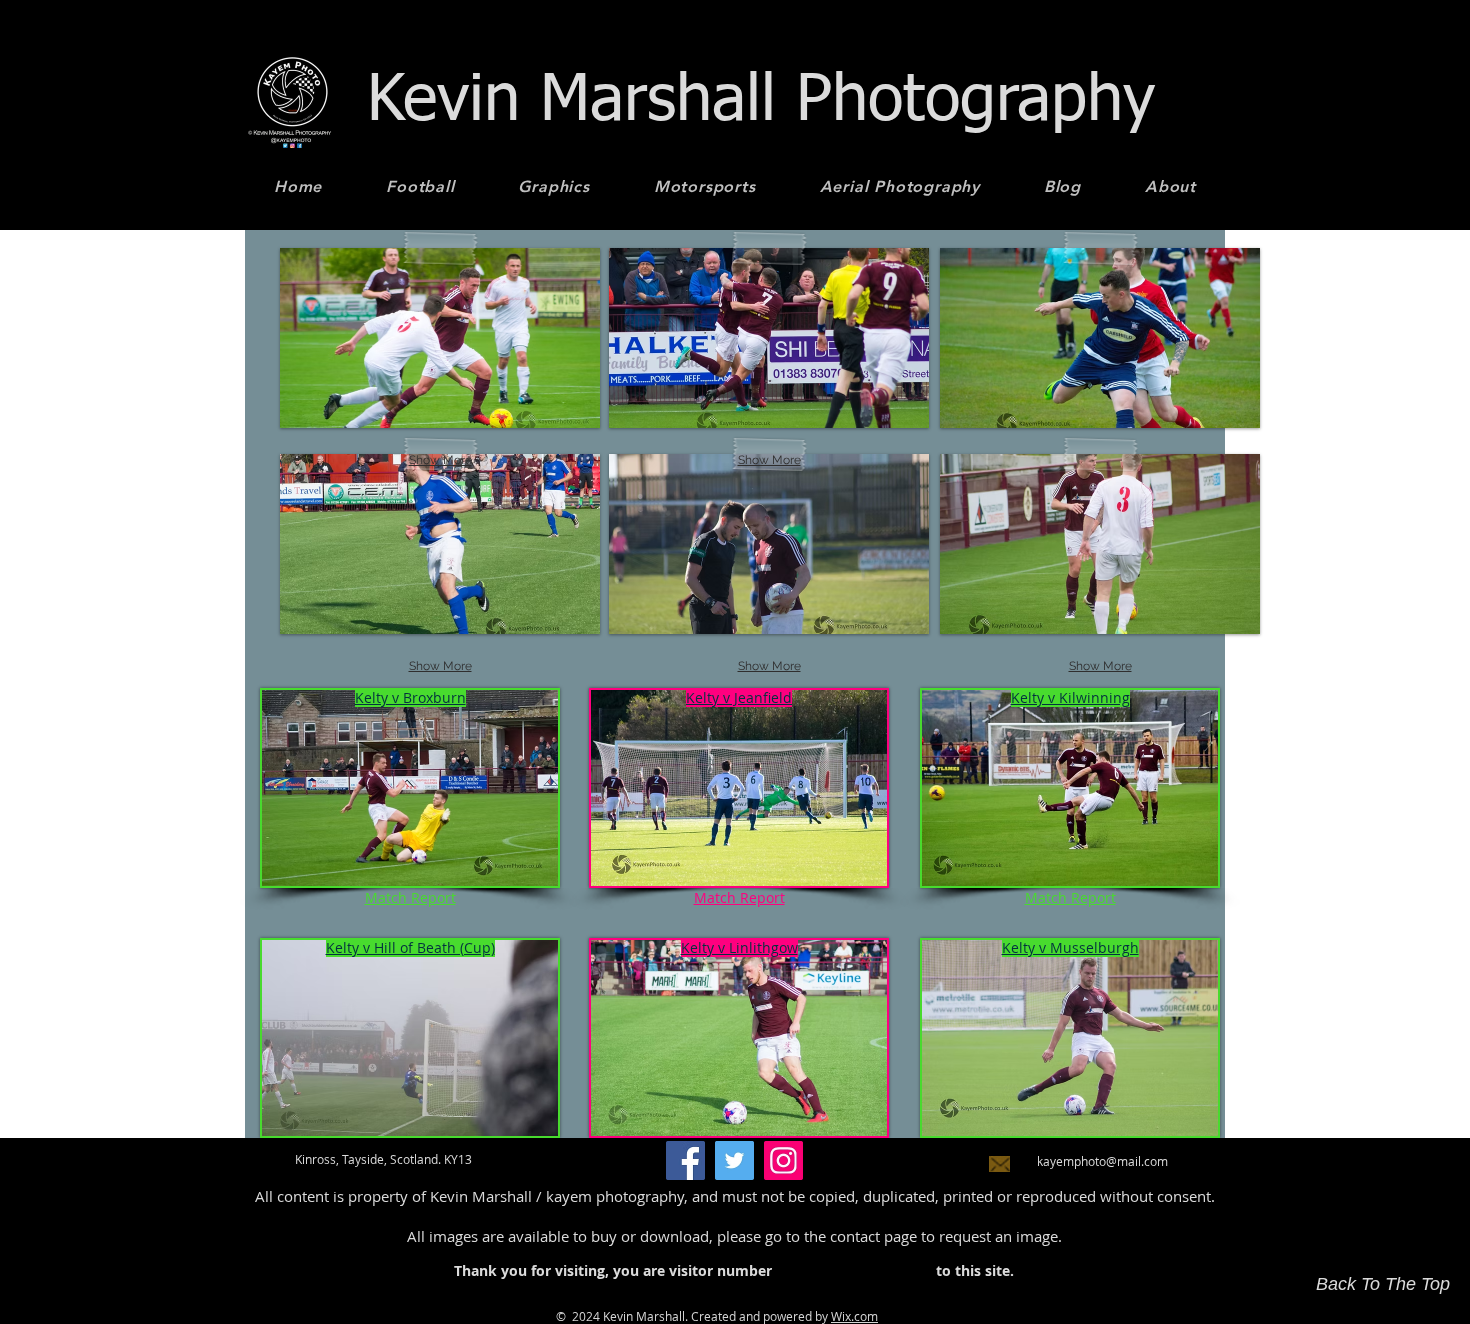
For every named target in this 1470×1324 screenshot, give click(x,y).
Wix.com (854, 1316)
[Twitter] (734, 1160)
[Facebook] (685, 1160)
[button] (440, 544)
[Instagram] (783, 1160)
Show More (440, 666)
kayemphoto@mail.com (1102, 1161)
